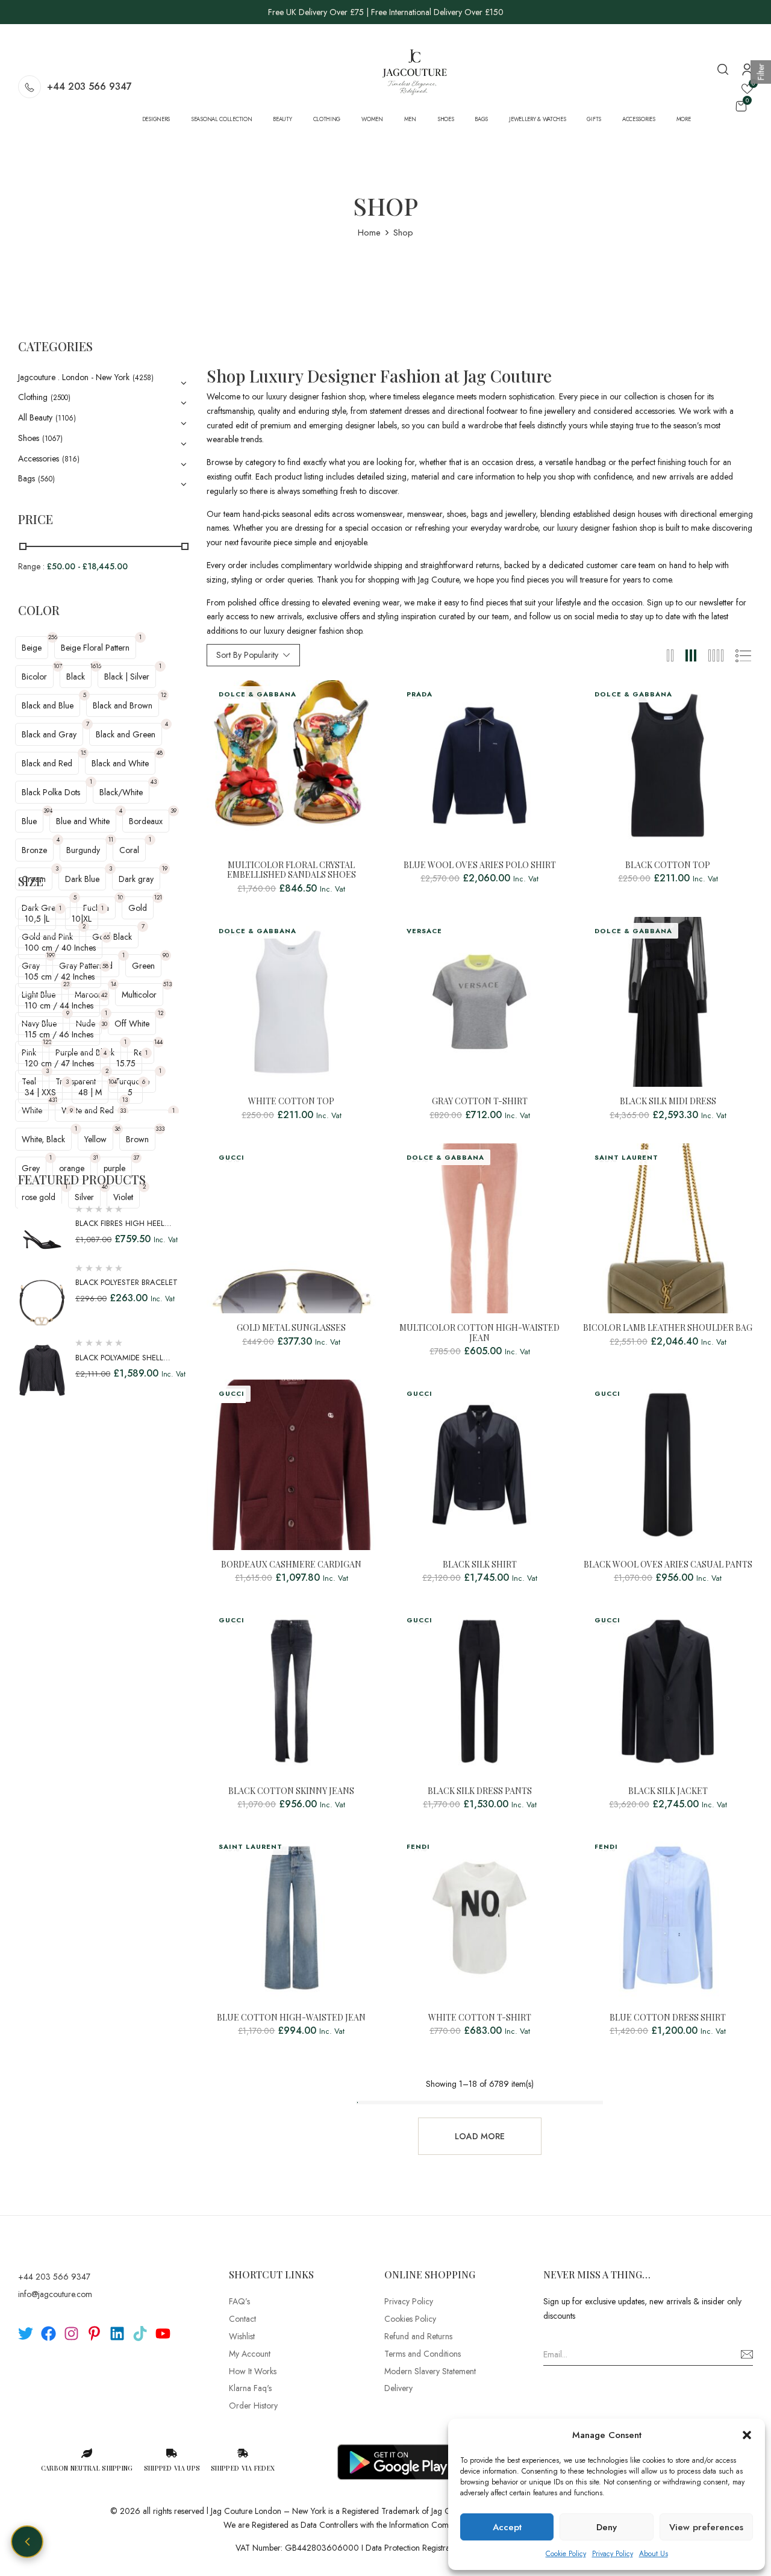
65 (107, 937)
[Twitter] (26, 2334)
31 (95, 1158)
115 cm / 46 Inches (59, 1034)
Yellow (95, 1139)
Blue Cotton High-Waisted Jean (291, 2018)
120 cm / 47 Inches (59, 1063)
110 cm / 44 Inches (59, 1005)
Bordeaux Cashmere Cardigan (291, 1565)
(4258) (143, 378)
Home (369, 233)
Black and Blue (48, 705)
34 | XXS (40, 1092)
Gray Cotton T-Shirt (480, 1102)
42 (104, 995)
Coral (129, 850)
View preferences (706, 2527)
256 (53, 637)
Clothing (33, 397)
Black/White (121, 792)
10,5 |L (37, 919)
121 (158, 897)
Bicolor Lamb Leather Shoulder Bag (668, 1328)
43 (154, 782)
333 (160, 1129)
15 (83, 753)
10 (120, 897)
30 (104, 1024)
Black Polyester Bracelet (126, 1282)
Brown (137, 1139)
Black (76, 677)
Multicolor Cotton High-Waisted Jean (479, 1333)
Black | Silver (127, 677)
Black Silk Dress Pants (480, 1791)
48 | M (90, 1092)
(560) (46, 479)
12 (164, 695)
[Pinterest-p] (94, 2334)
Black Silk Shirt (480, 1565)
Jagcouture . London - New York (74, 377)
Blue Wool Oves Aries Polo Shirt (480, 865)
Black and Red (47, 763)
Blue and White (83, 821)
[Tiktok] (140, 2334)
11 (111, 839)
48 (160, 753)
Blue (29, 821)
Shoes (29, 438)
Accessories (39, 458)
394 (48, 811)
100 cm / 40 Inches (60, 948)
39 (173, 811)
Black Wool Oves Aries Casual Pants (668, 1565)
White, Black (43, 1139)
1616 (96, 666)
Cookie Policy (566, 2554)
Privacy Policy (613, 2554)
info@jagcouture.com (55, 2294)
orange (72, 1168)
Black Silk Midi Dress (668, 1102)
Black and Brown (123, 705)
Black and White (120, 763)
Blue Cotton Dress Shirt (668, 2018)
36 (117, 1129)
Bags (27, 478)
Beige (32, 648)
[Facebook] (48, 2334)
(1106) (66, 418)
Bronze (34, 850)
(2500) (61, 398)
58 (105, 966)
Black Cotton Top (668, 865)
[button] (747, 2435)
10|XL (82, 919)
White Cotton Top (291, 1102)
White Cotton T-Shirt (480, 2018)
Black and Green (126, 734)
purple (114, 1168)
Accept (507, 2527)
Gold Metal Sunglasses (291, 1328)
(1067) (52, 439)
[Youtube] (163, 2334)
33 (123, 1111)
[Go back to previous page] (27, 2542)
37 (136, 1158)
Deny (607, 2527)
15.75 (126, 1063)
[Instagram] (71, 2334)
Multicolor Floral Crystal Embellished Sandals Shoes (292, 871)
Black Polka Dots (51, 792)
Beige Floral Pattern (95, 648)
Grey (31, 1168)
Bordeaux (146, 821)
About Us (654, 2554)
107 (58, 666)
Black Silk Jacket (668, 1791)
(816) (71, 459)
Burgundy (83, 850)
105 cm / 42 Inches (60, 977)
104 (113, 1082)
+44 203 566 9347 (89, 86)
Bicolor (34, 677)
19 (165, 868)
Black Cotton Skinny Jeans (291, 1791)
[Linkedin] (117, 2334)
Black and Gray (49, 734)
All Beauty (35, 417)
